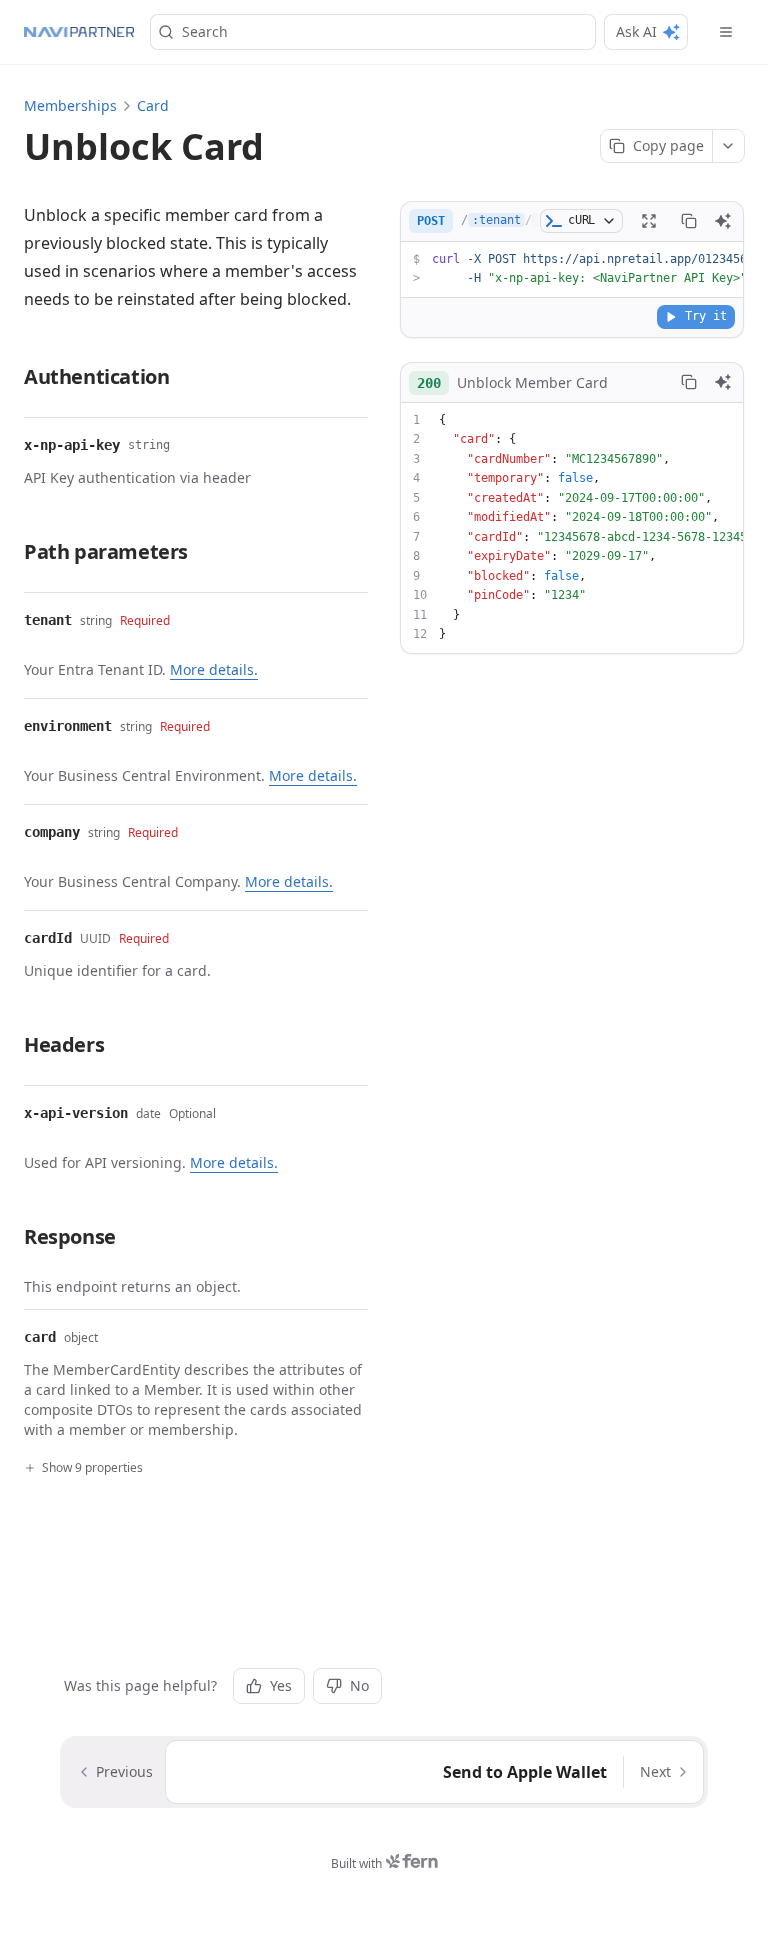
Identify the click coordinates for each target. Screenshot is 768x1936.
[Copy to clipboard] (689, 221)
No (359, 1685)
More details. (214, 669)
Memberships (70, 105)
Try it (706, 316)
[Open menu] (726, 32)
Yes (281, 1685)
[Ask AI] (723, 221)
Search (205, 31)
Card (153, 105)
